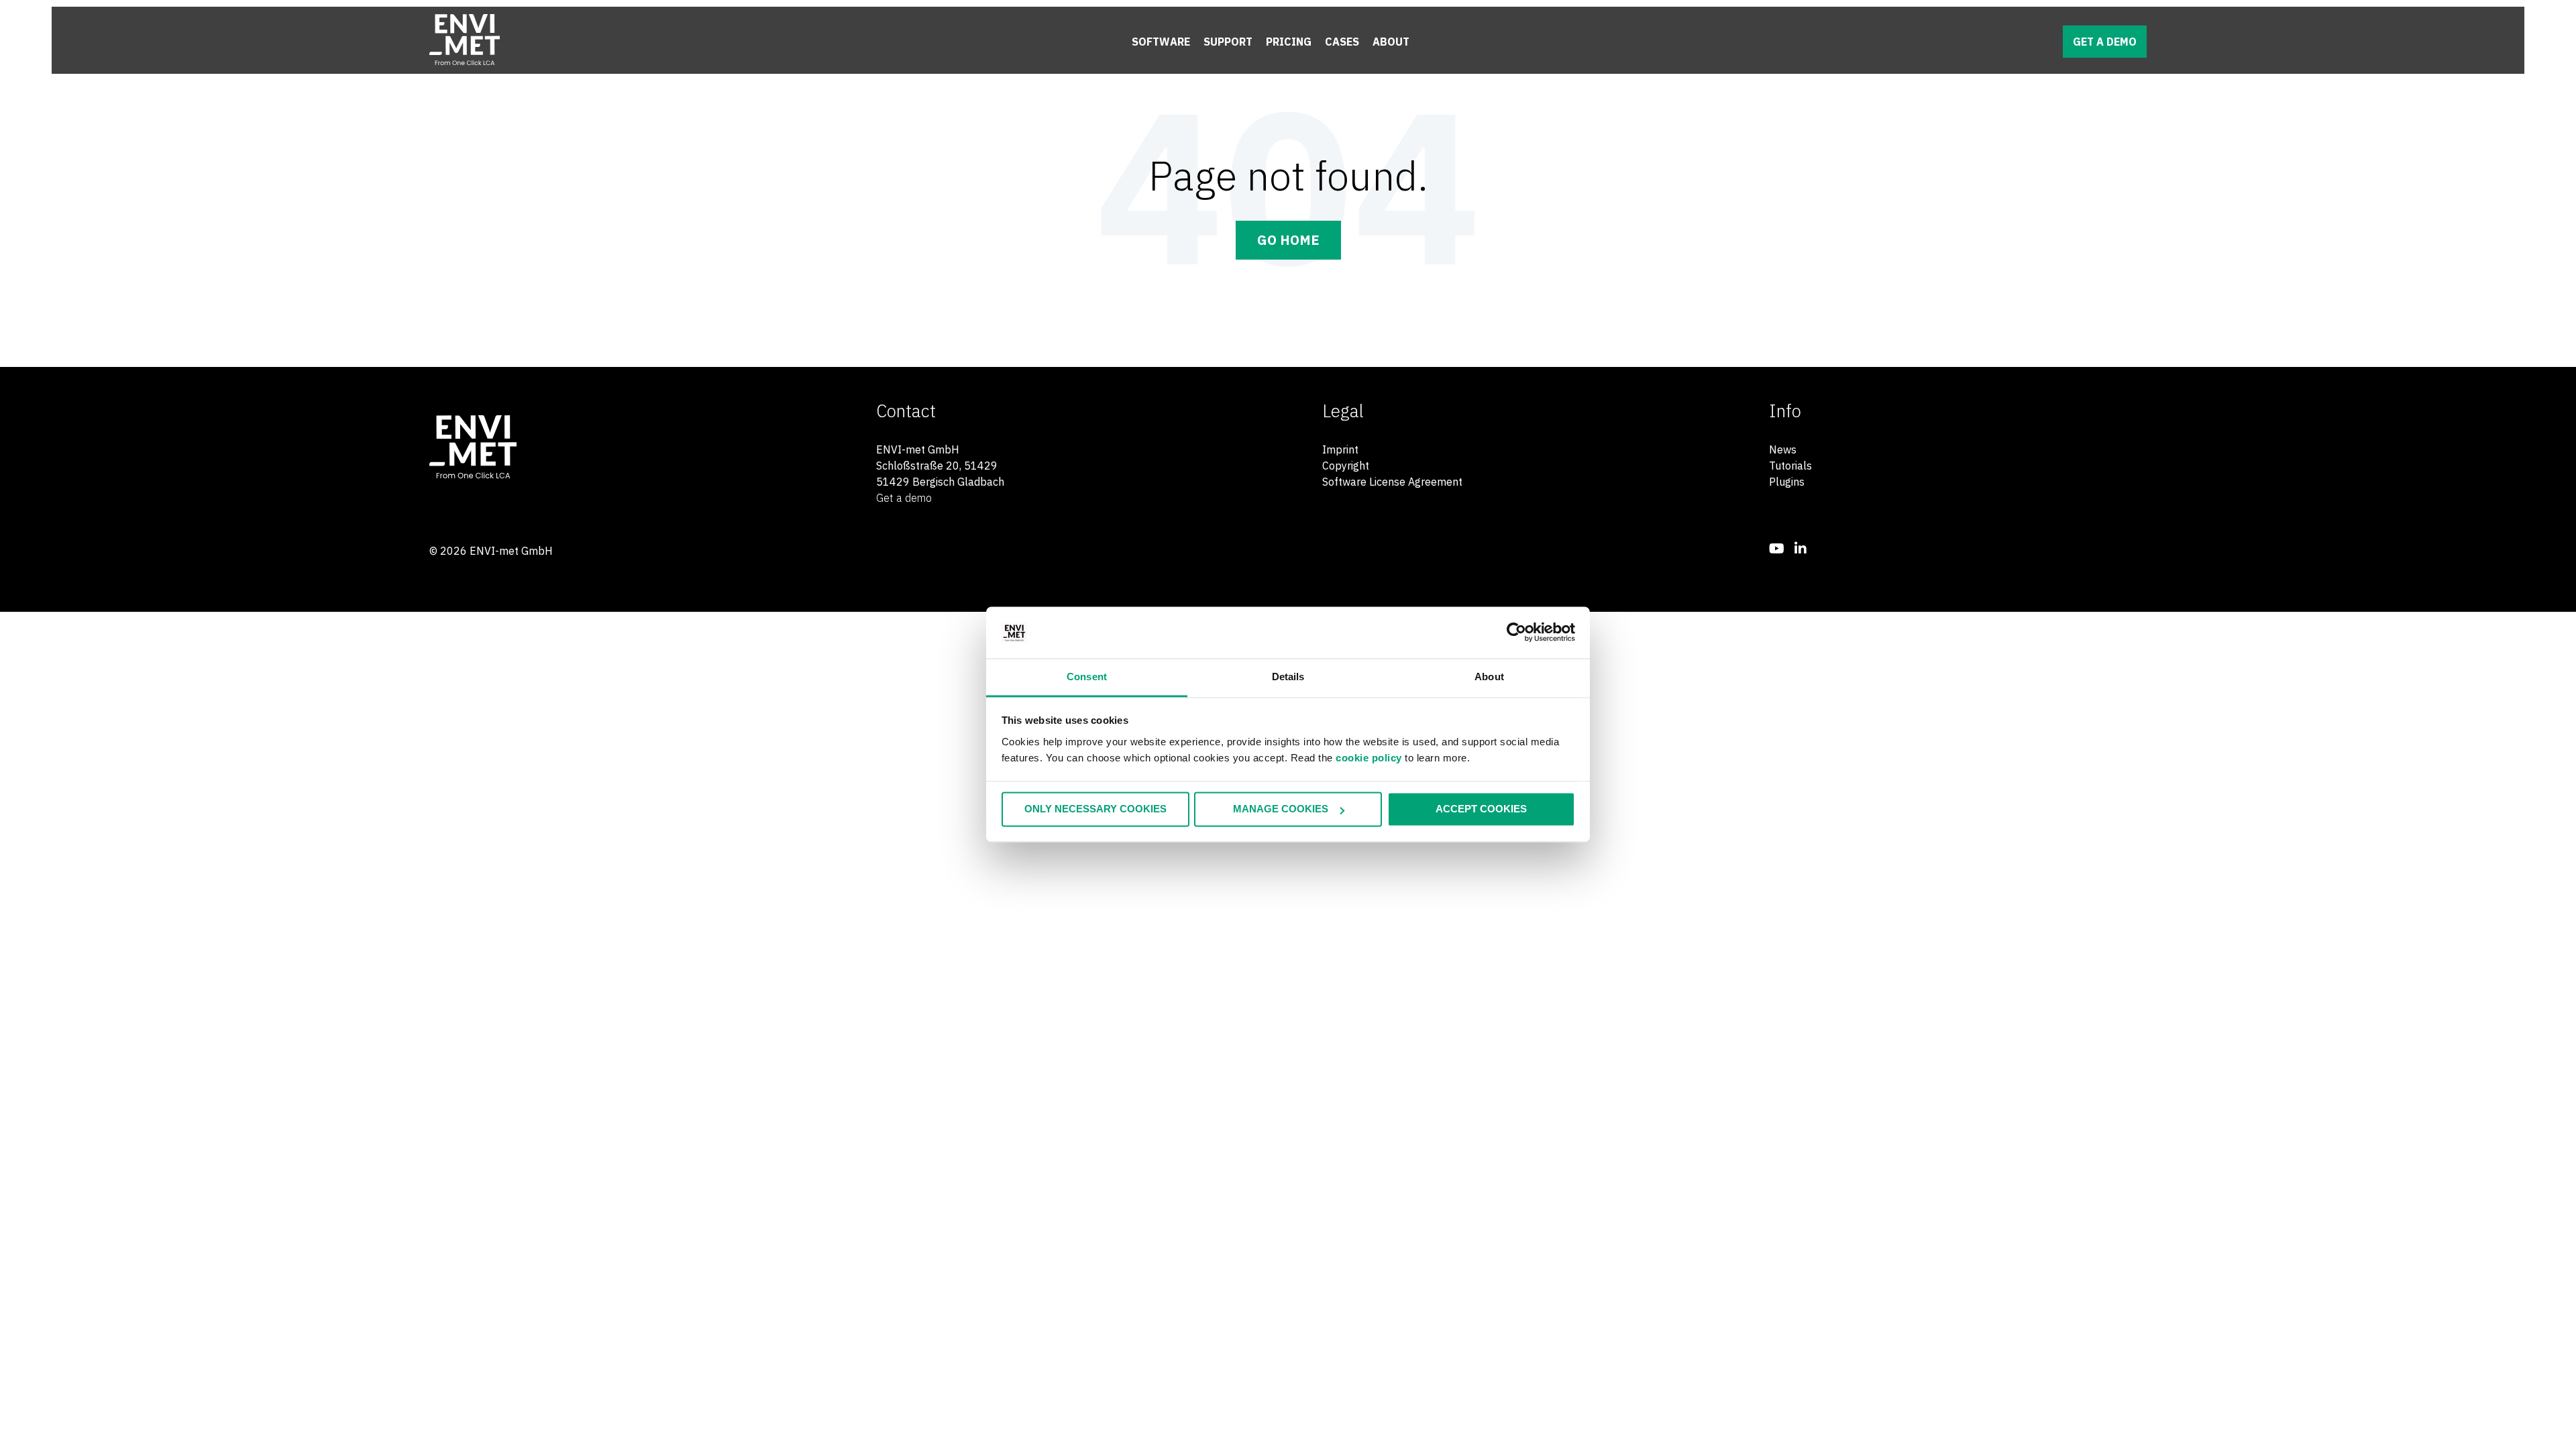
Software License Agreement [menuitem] (1392, 482)
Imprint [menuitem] (1340, 449)
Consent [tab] (1087, 677)
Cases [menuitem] (1342, 42)
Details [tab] (1288, 677)
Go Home (1288, 240)
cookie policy (1369, 758)
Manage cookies (1281, 809)
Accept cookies (1481, 809)
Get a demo (2105, 42)
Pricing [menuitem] (1289, 42)
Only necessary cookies (1095, 809)
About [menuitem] (1391, 42)
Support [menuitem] (1228, 42)
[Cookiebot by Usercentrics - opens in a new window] (1516, 633)
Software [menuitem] (1161, 42)
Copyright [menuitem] (1346, 466)
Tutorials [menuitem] (1790, 466)
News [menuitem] (1783, 449)
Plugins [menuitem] (1787, 482)
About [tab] (1489, 677)
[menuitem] (1777, 548)
